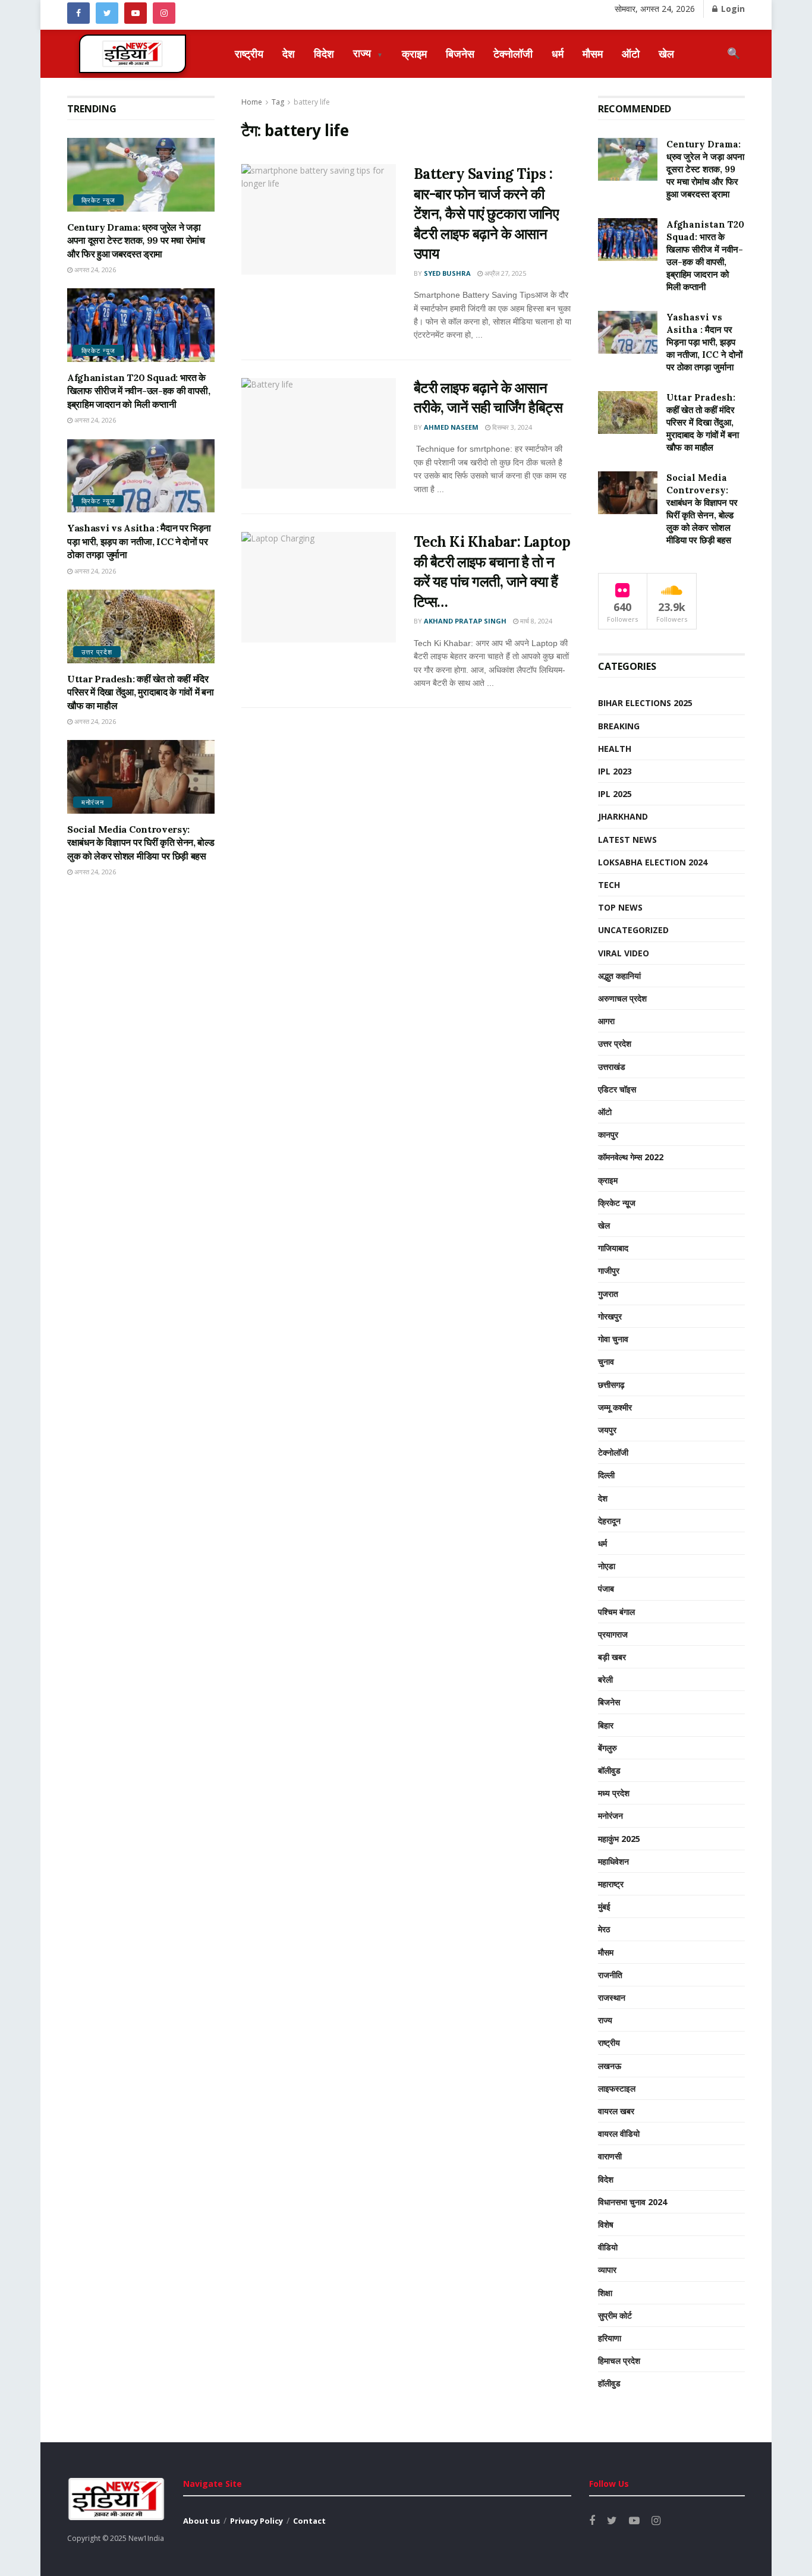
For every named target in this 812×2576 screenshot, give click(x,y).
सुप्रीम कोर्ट (615, 2315)
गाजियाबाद (613, 1248)
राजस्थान (612, 1997)
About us (202, 2521)
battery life (312, 102)
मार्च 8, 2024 (535, 621)
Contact (309, 2521)
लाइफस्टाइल (617, 2088)
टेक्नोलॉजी (513, 53)
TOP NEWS (620, 907)
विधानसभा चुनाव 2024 (632, 2202)
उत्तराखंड (612, 1067)
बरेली (605, 1679)
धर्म (558, 53)
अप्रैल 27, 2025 (504, 273)
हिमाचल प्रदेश (619, 2361)
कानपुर (608, 1134)
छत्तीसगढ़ (611, 1385)
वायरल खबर (616, 2111)
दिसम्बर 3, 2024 (511, 427)
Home (252, 102)
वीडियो (608, 2247)
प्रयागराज (613, 1634)
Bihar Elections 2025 (645, 703)
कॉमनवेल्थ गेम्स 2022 (631, 1157)
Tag (278, 102)
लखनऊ (610, 2066)
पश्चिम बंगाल (616, 1612)
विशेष (606, 2224)
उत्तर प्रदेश (97, 652)
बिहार (606, 1725)
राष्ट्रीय (249, 53)
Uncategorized (633, 930)
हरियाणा (610, 2338)
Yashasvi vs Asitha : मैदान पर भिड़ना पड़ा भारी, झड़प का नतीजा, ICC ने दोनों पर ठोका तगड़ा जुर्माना (139, 541)
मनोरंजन (93, 802)
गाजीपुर (609, 1270)
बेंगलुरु (608, 1748)
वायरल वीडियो (619, 2133)
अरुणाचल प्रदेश (622, 998)
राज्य (368, 53)
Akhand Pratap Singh (465, 621)
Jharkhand (623, 816)
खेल (666, 53)
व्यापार (607, 2270)
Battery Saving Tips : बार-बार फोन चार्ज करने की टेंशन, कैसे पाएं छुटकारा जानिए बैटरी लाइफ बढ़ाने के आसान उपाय (486, 214)
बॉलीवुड (609, 1770)
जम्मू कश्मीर (615, 1407)
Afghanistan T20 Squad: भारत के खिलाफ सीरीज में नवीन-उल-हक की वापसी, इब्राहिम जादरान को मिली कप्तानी (139, 391)
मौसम (593, 53)
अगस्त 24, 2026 (94, 270)
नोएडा (607, 1566)
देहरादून (609, 1521)
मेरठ (604, 1929)
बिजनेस (460, 53)
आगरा (606, 1021)
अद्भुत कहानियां (619, 976)
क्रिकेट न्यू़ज (98, 200)
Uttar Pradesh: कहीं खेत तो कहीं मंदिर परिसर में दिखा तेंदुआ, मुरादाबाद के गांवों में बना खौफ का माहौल (140, 692)
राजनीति (610, 1975)
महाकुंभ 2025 (619, 1839)
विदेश (324, 53)
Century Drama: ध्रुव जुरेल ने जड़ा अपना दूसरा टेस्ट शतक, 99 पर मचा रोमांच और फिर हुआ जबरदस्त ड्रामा (136, 240)
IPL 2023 (615, 771)
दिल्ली (606, 1475)
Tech (609, 885)
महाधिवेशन (613, 1861)
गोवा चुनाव (613, 1339)
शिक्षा (605, 2293)
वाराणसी (610, 2156)
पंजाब (606, 1588)
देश (289, 53)
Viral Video (624, 953)
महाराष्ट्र (611, 1884)
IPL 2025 (615, 794)
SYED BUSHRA (447, 273)
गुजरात (608, 1294)
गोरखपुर (610, 1316)
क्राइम (414, 53)
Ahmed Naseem (451, 427)
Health (615, 749)
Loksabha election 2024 (653, 862)
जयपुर (607, 1430)
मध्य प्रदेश (614, 1793)
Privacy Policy (256, 2521)
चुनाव (606, 1361)
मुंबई (604, 1906)
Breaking (619, 726)
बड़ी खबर (612, 1657)
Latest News (627, 840)
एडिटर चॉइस (617, 1089)
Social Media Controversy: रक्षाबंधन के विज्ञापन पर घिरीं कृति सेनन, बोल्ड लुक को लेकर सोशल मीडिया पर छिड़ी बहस (141, 843)
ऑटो (631, 53)
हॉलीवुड (609, 2383)
